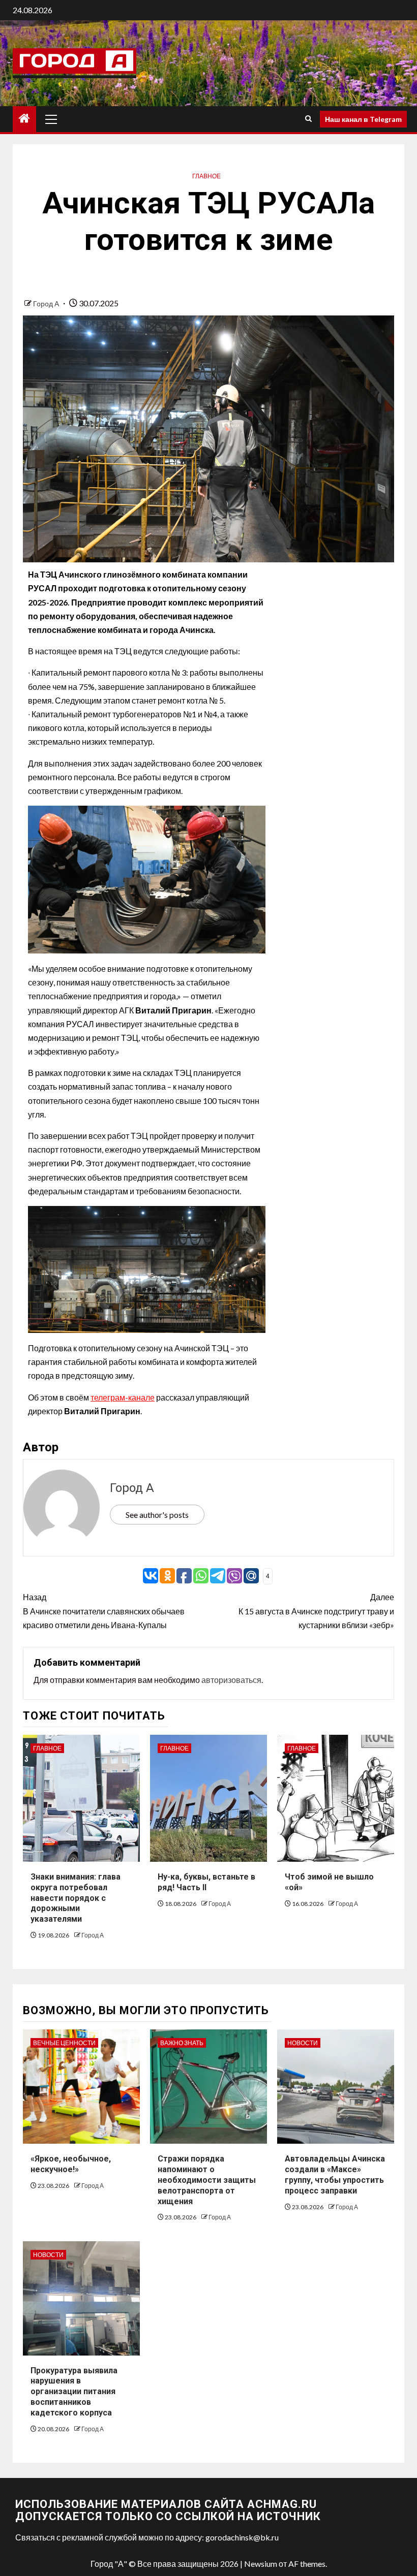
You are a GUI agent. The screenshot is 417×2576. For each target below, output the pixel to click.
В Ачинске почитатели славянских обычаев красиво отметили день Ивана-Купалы (104, 1611)
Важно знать (182, 2043)
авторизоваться (231, 1680)
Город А (47, 304)
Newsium (261, 2564)
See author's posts (157, 1515)
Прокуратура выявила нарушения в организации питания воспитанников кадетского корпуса (74, 2392)
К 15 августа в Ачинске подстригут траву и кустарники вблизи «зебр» (316, 1611)
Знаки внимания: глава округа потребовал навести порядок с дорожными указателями (76, 1898)
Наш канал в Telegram (363, 119)
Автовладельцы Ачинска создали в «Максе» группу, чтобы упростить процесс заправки (335, 2174)
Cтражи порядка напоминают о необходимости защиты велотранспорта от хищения (207, 2180)
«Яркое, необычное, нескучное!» (71, 2164)
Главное (206, 176)
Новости (303, 2043)
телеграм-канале (123, 1397)
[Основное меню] (51, 119)
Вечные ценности (64, 2043)
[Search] (308, 119)
